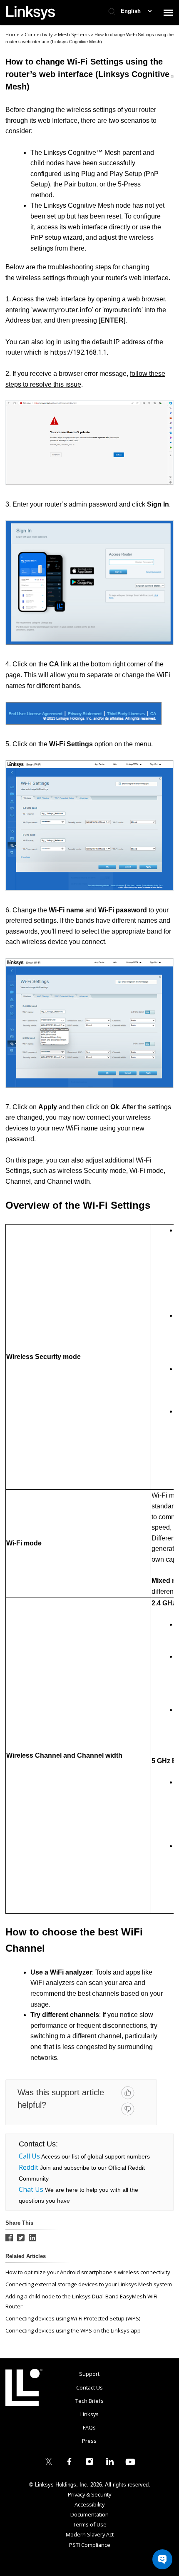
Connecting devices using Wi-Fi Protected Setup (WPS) (73, 2318)
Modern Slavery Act (90, 2534)
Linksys (24, 2387)
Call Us (29, 2156)
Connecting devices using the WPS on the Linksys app (73, 2330)
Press (89, 2441)
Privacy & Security (89, 2494)
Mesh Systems (74, 34)
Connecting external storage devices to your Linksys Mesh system (89, 2284)
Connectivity (39, 34)
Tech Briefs (89, 2401)
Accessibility (89, 2504)
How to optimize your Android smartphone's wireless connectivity (88, 2272)
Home (12, 34)
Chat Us (31, 2189)
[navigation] (168, 12)
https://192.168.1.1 (78, 352)
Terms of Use (90, 2524)
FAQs (89, 2427)
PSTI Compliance (90, 2545)
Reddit (29, 2167)
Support (89, 2374)
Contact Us (89, 2387)
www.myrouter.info (62, 310)
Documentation (89, 2514)
